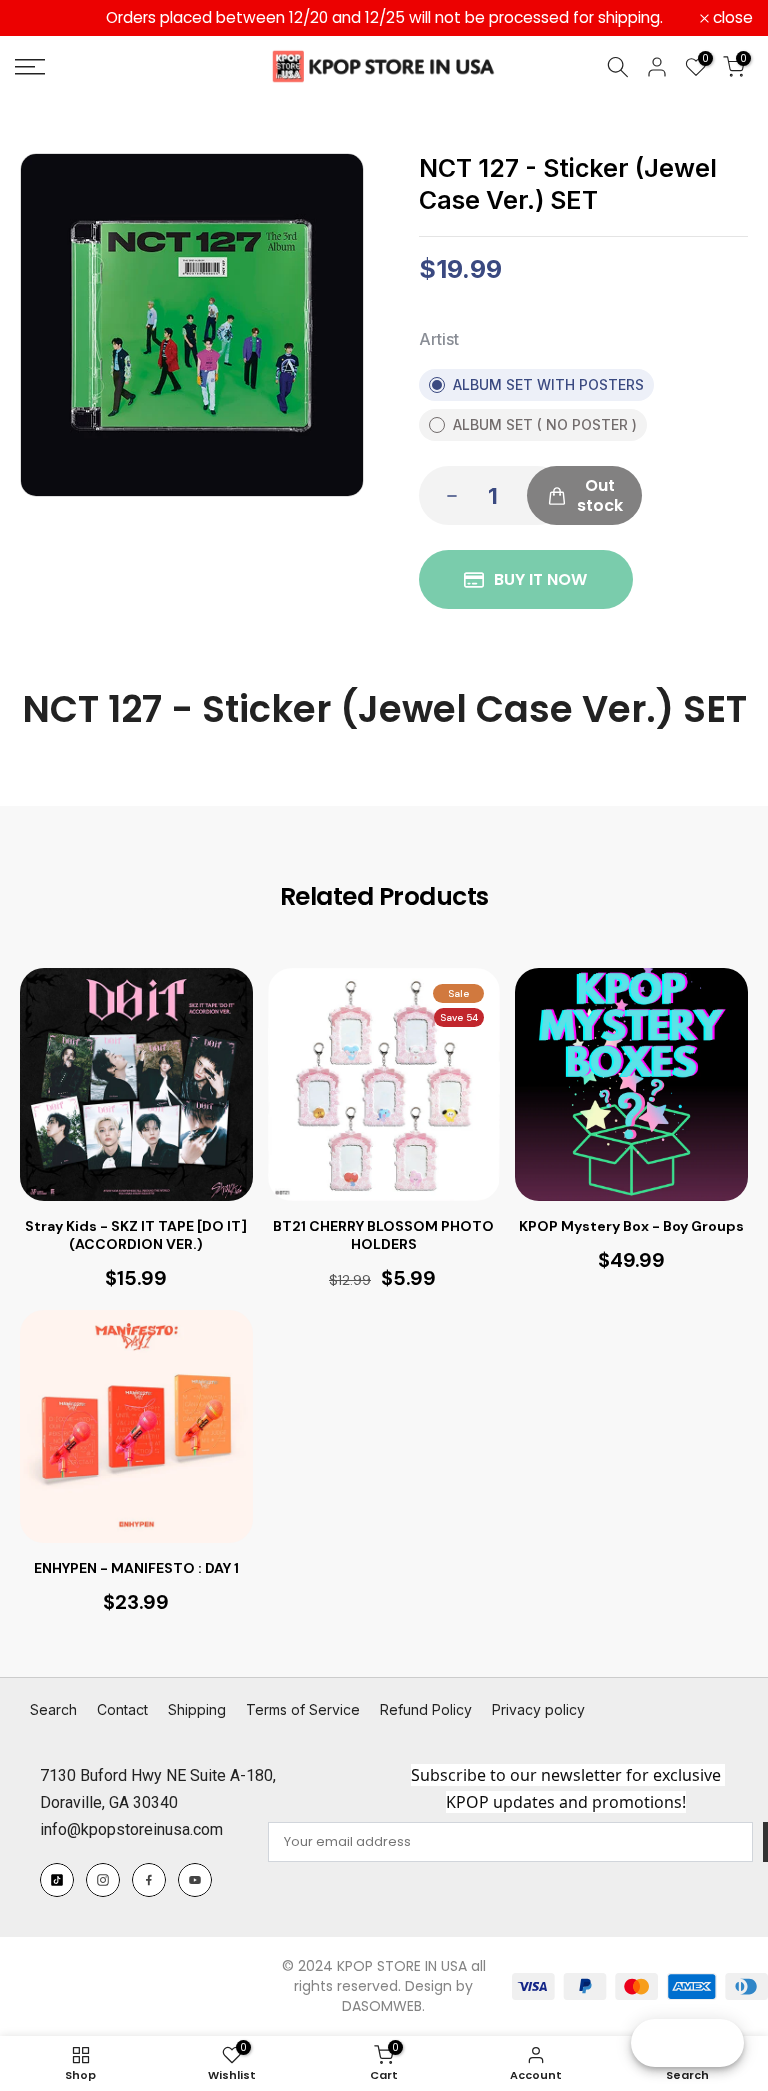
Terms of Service (303, 1709)
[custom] (57, 1880)
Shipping (197, 1709)
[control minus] (446, 495)
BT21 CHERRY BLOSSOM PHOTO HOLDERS (383, 1235)
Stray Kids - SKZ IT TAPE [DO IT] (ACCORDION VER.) (136, 1235)
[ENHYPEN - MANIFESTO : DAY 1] (136, 1426)
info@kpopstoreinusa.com (131, 1829)
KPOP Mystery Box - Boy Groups (631, 1226)
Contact (122, 1709)
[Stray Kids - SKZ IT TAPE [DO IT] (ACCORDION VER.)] (136, 1084)
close (46, 18)
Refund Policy (426, 1709)
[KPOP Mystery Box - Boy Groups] (631, 1084)
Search (53, 1709)
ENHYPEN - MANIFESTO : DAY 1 (136, 1568)
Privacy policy (538, 1709)
